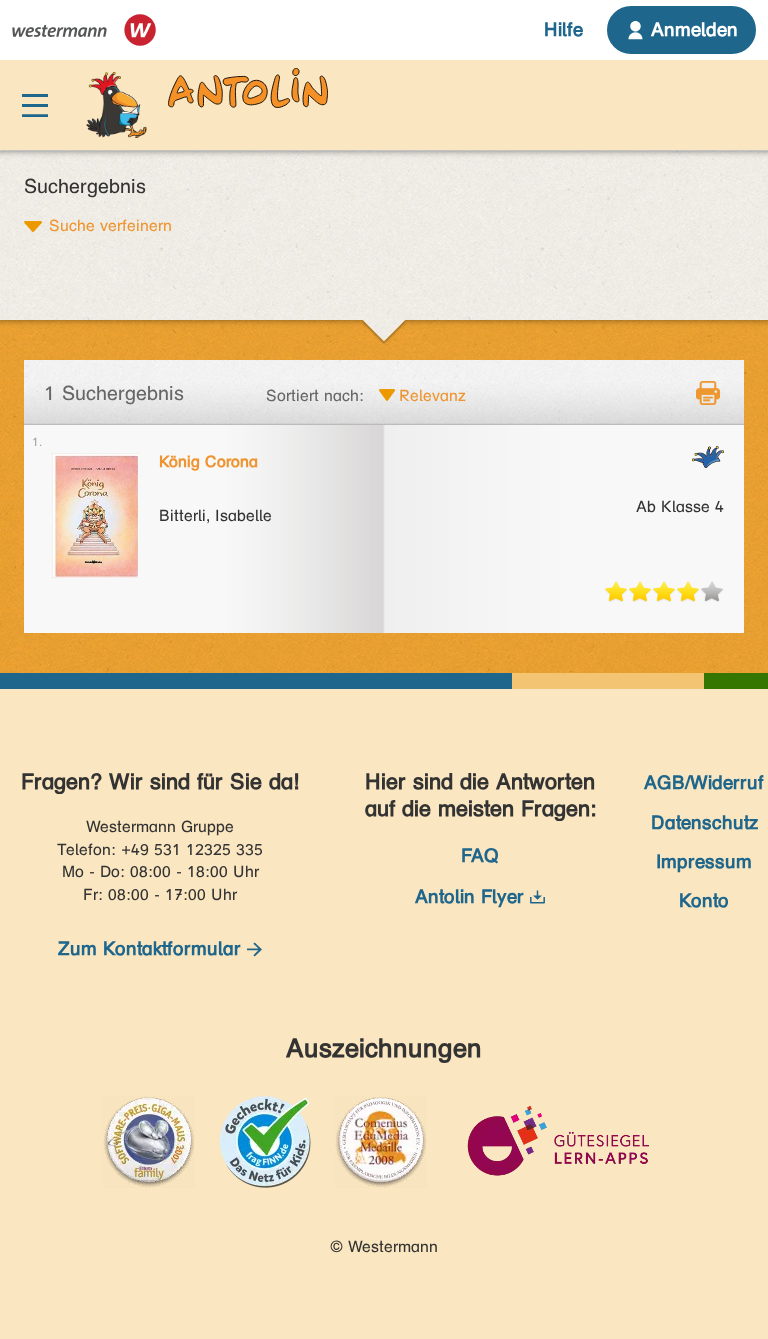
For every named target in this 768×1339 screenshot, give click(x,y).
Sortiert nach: (315, 395)
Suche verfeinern (110, 225)
